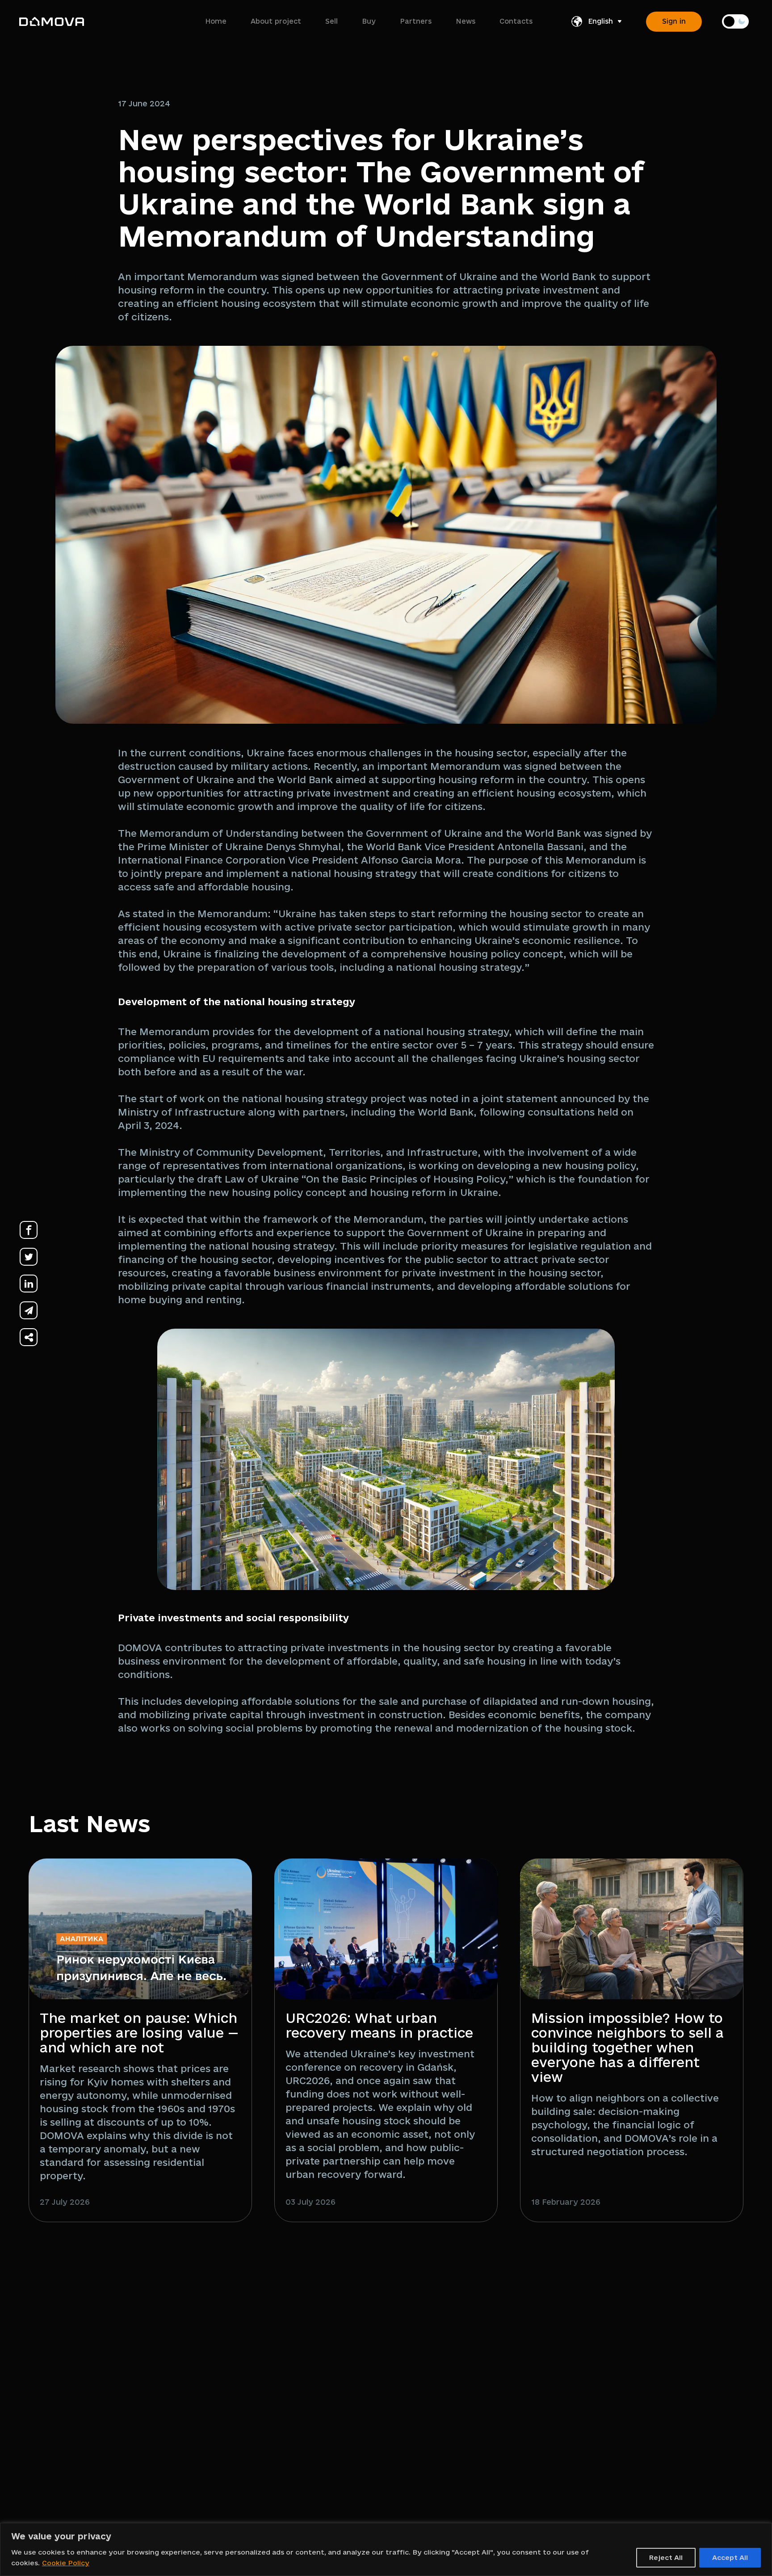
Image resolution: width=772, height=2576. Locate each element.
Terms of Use (438, 2340)
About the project (303, 2340)
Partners (416, 21)
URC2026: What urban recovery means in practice (379, 2025)
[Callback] (674, 2370)
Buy (369, 21)
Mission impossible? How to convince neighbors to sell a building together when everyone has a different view (627, 2047)
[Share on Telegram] (29, 1311)
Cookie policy (439, 2373)
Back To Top (722, 2492)
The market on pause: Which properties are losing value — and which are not (139, 2033)
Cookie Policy (66, 2563)
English (600, 21)
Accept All (730, 2557)
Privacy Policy (440, 2356)
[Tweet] (29, 1257)
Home (216, 21)
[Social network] (562, 2370)
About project (276, 21)
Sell (331, 21)
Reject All (666, 2557)
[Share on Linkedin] (29, 1284)
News (466, 21)
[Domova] (52, 21)
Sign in (674, 21)
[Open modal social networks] (29, 1337)
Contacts (516, 21)
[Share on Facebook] (29, 1230)
